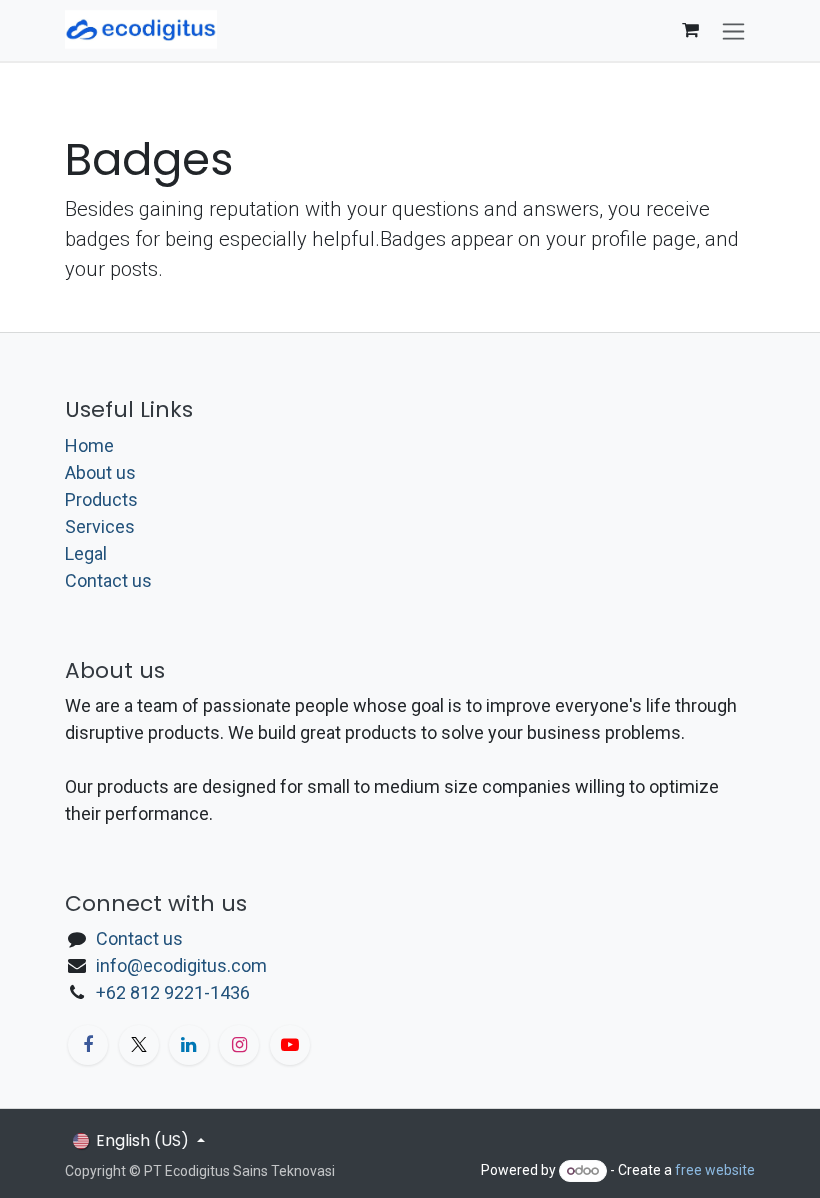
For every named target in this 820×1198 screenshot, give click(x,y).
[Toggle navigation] (733, 30)
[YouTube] (290, 1045)
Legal (86, 553)
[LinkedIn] (189, 1045)
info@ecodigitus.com (181, 965)
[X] (139, 1045)
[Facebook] (88, 1045)
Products (101, 499)
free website (715, 1170)
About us (100, 472)
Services (100, 526)
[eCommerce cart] (690, 30)
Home (89, 445)
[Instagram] (239, 1045)
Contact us (108, 580)
